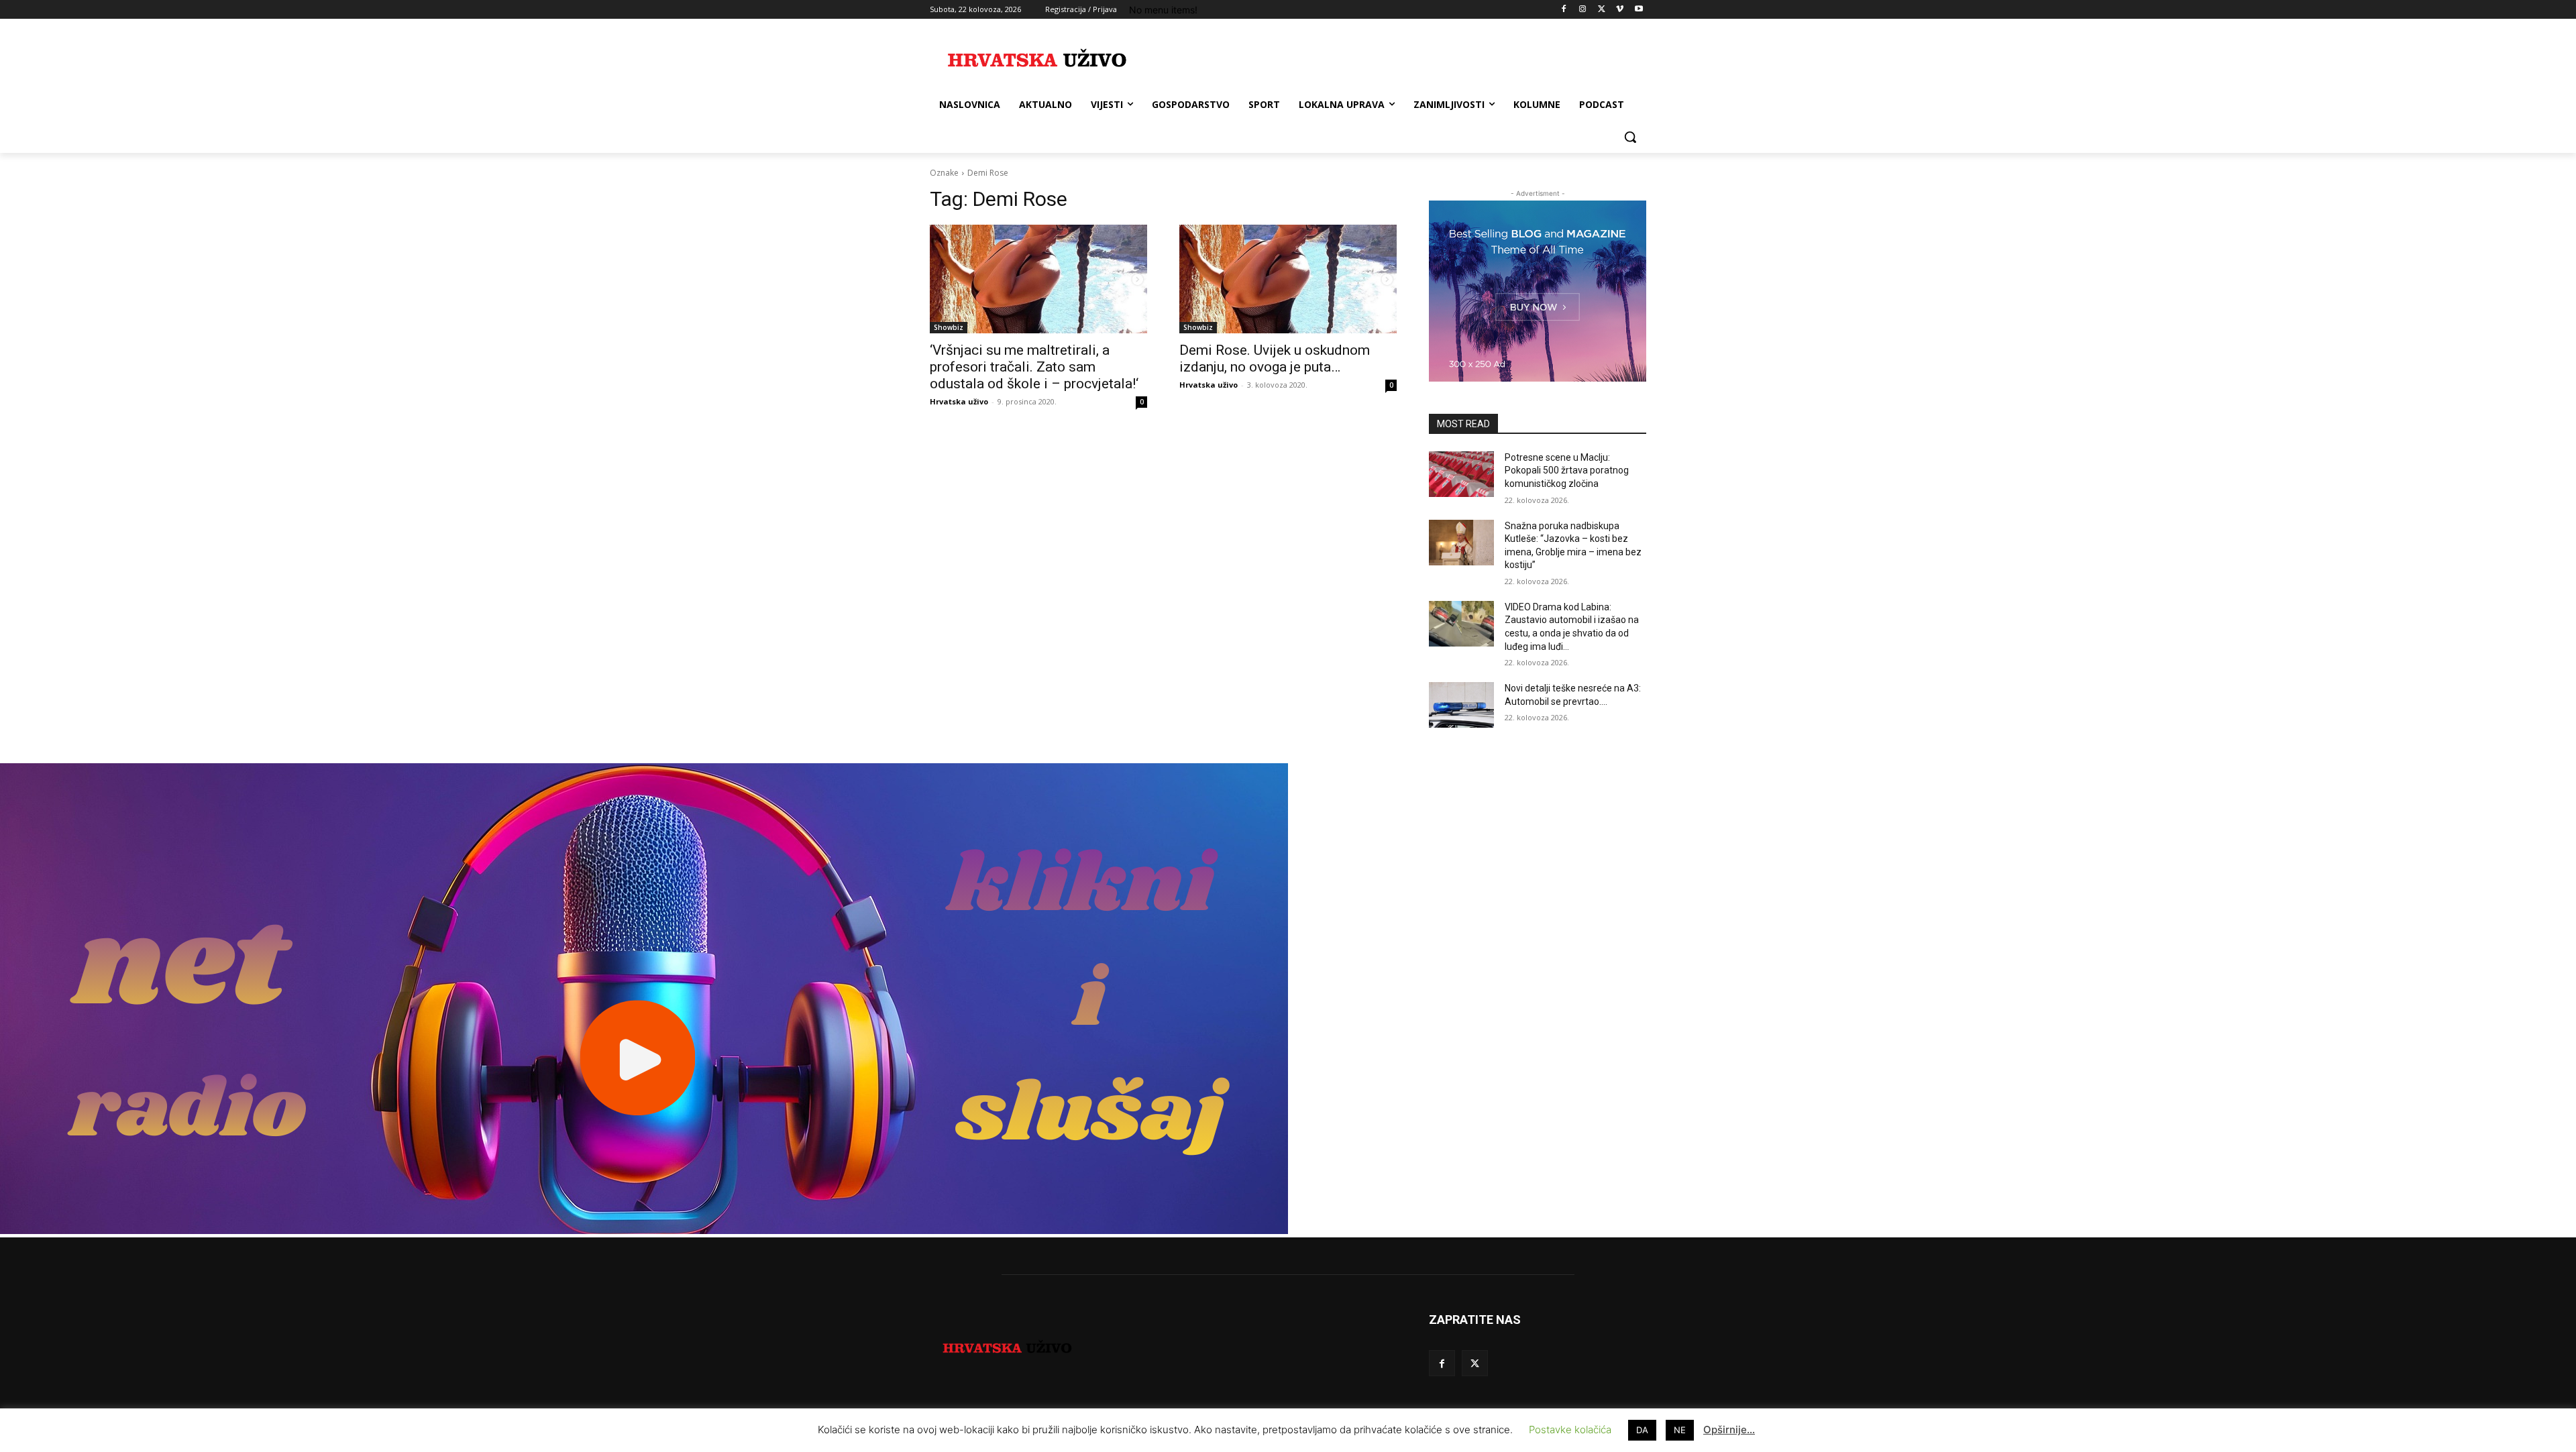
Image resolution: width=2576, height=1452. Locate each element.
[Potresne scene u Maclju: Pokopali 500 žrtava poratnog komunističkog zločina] (1461, 474)
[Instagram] (1583, 10)
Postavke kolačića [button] (1570, 1430)
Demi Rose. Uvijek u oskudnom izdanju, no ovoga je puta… (1275, 358)
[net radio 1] (644, 1230)
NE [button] (1680, 1430)
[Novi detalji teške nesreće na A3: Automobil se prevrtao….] (1461, 705)
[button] (1630, 137)
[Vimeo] (1620, 10)
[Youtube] (1639, 10)
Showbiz (949, 327)
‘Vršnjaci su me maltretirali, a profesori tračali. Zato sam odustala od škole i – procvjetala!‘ (1034, 367)
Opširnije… (1729, 1430)
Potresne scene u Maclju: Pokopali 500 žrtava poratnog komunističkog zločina (1567, 470)
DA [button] (1642, 1430)
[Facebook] (1564, 10)
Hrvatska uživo (959, 401)
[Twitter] (1602, 10)
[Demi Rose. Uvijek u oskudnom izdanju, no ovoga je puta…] (1288, 279)
